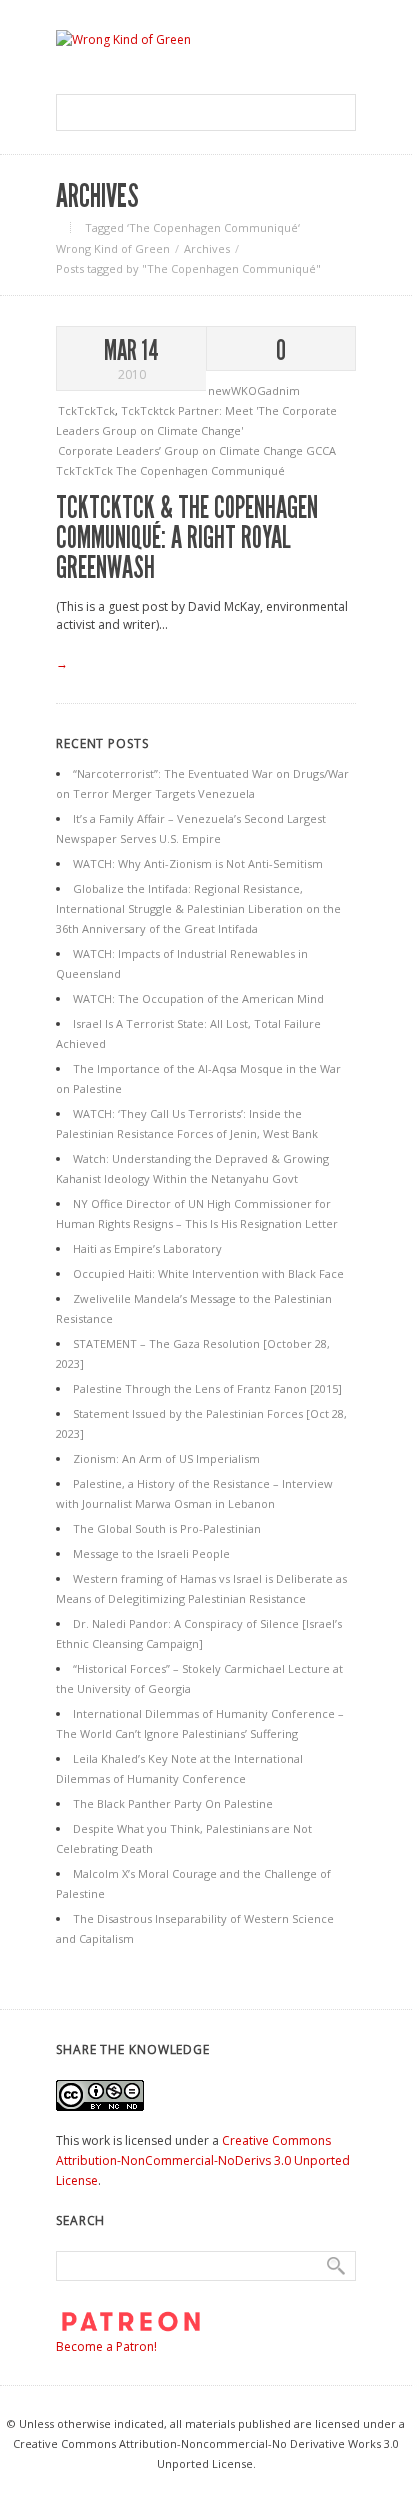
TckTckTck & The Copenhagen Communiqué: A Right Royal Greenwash (187, 538)
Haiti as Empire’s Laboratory (147, 1248)
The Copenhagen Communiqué (200, 470)
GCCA (321, 450)
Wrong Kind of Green (113, 248)
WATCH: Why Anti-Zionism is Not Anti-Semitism (198, 863)
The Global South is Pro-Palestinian (167, 1528)
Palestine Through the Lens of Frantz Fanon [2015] (207, 1388)
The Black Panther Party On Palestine (173, 1803)
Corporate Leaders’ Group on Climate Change (182, 450)
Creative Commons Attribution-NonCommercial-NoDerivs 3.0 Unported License (203, 2160)
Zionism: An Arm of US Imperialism (166, 1458)
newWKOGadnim (254, 390)
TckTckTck (86, 410)
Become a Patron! (106, 2346)
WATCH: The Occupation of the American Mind (198, 998)
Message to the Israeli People (151, 1553)
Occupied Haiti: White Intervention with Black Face (208, 1273)
